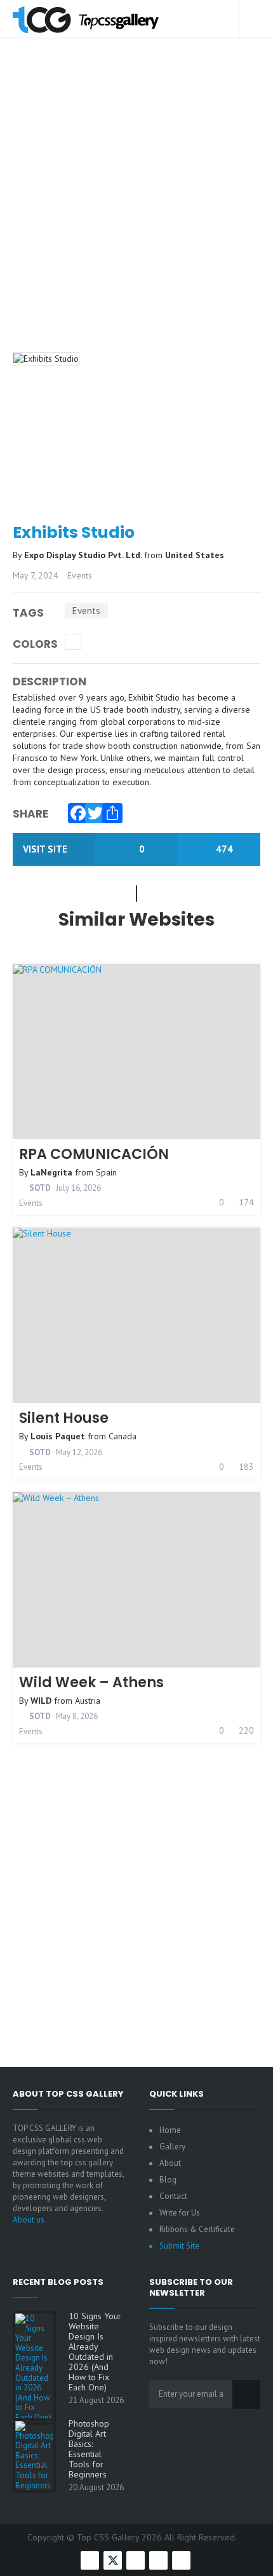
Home (170, 2130)
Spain (106, 1172)
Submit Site (179, 2246)
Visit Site (46, 849)
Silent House (64, 1418)
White (73, 642)
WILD (41, 1701)
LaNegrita (51, 1172)
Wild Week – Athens (91, 1682)
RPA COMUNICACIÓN (94, 1154)
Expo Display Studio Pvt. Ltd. (84, 555)
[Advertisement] (136, 212)
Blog (168, 2180)
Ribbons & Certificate (197, 2229)
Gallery (172, 2147)
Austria (88, 1701)
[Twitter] (92, 810)
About (170, 2163)
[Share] (109, 810)
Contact (173, 2196)
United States (195, 555)
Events (80, 575)
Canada (123, 1436)
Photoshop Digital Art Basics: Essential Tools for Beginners (89, 2449)
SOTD (39, 1188)
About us (29, 2220)
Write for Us (180, 2213)
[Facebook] (75, 810)
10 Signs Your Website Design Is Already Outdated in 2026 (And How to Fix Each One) (95, 2352)
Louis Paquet (58, 1436)
